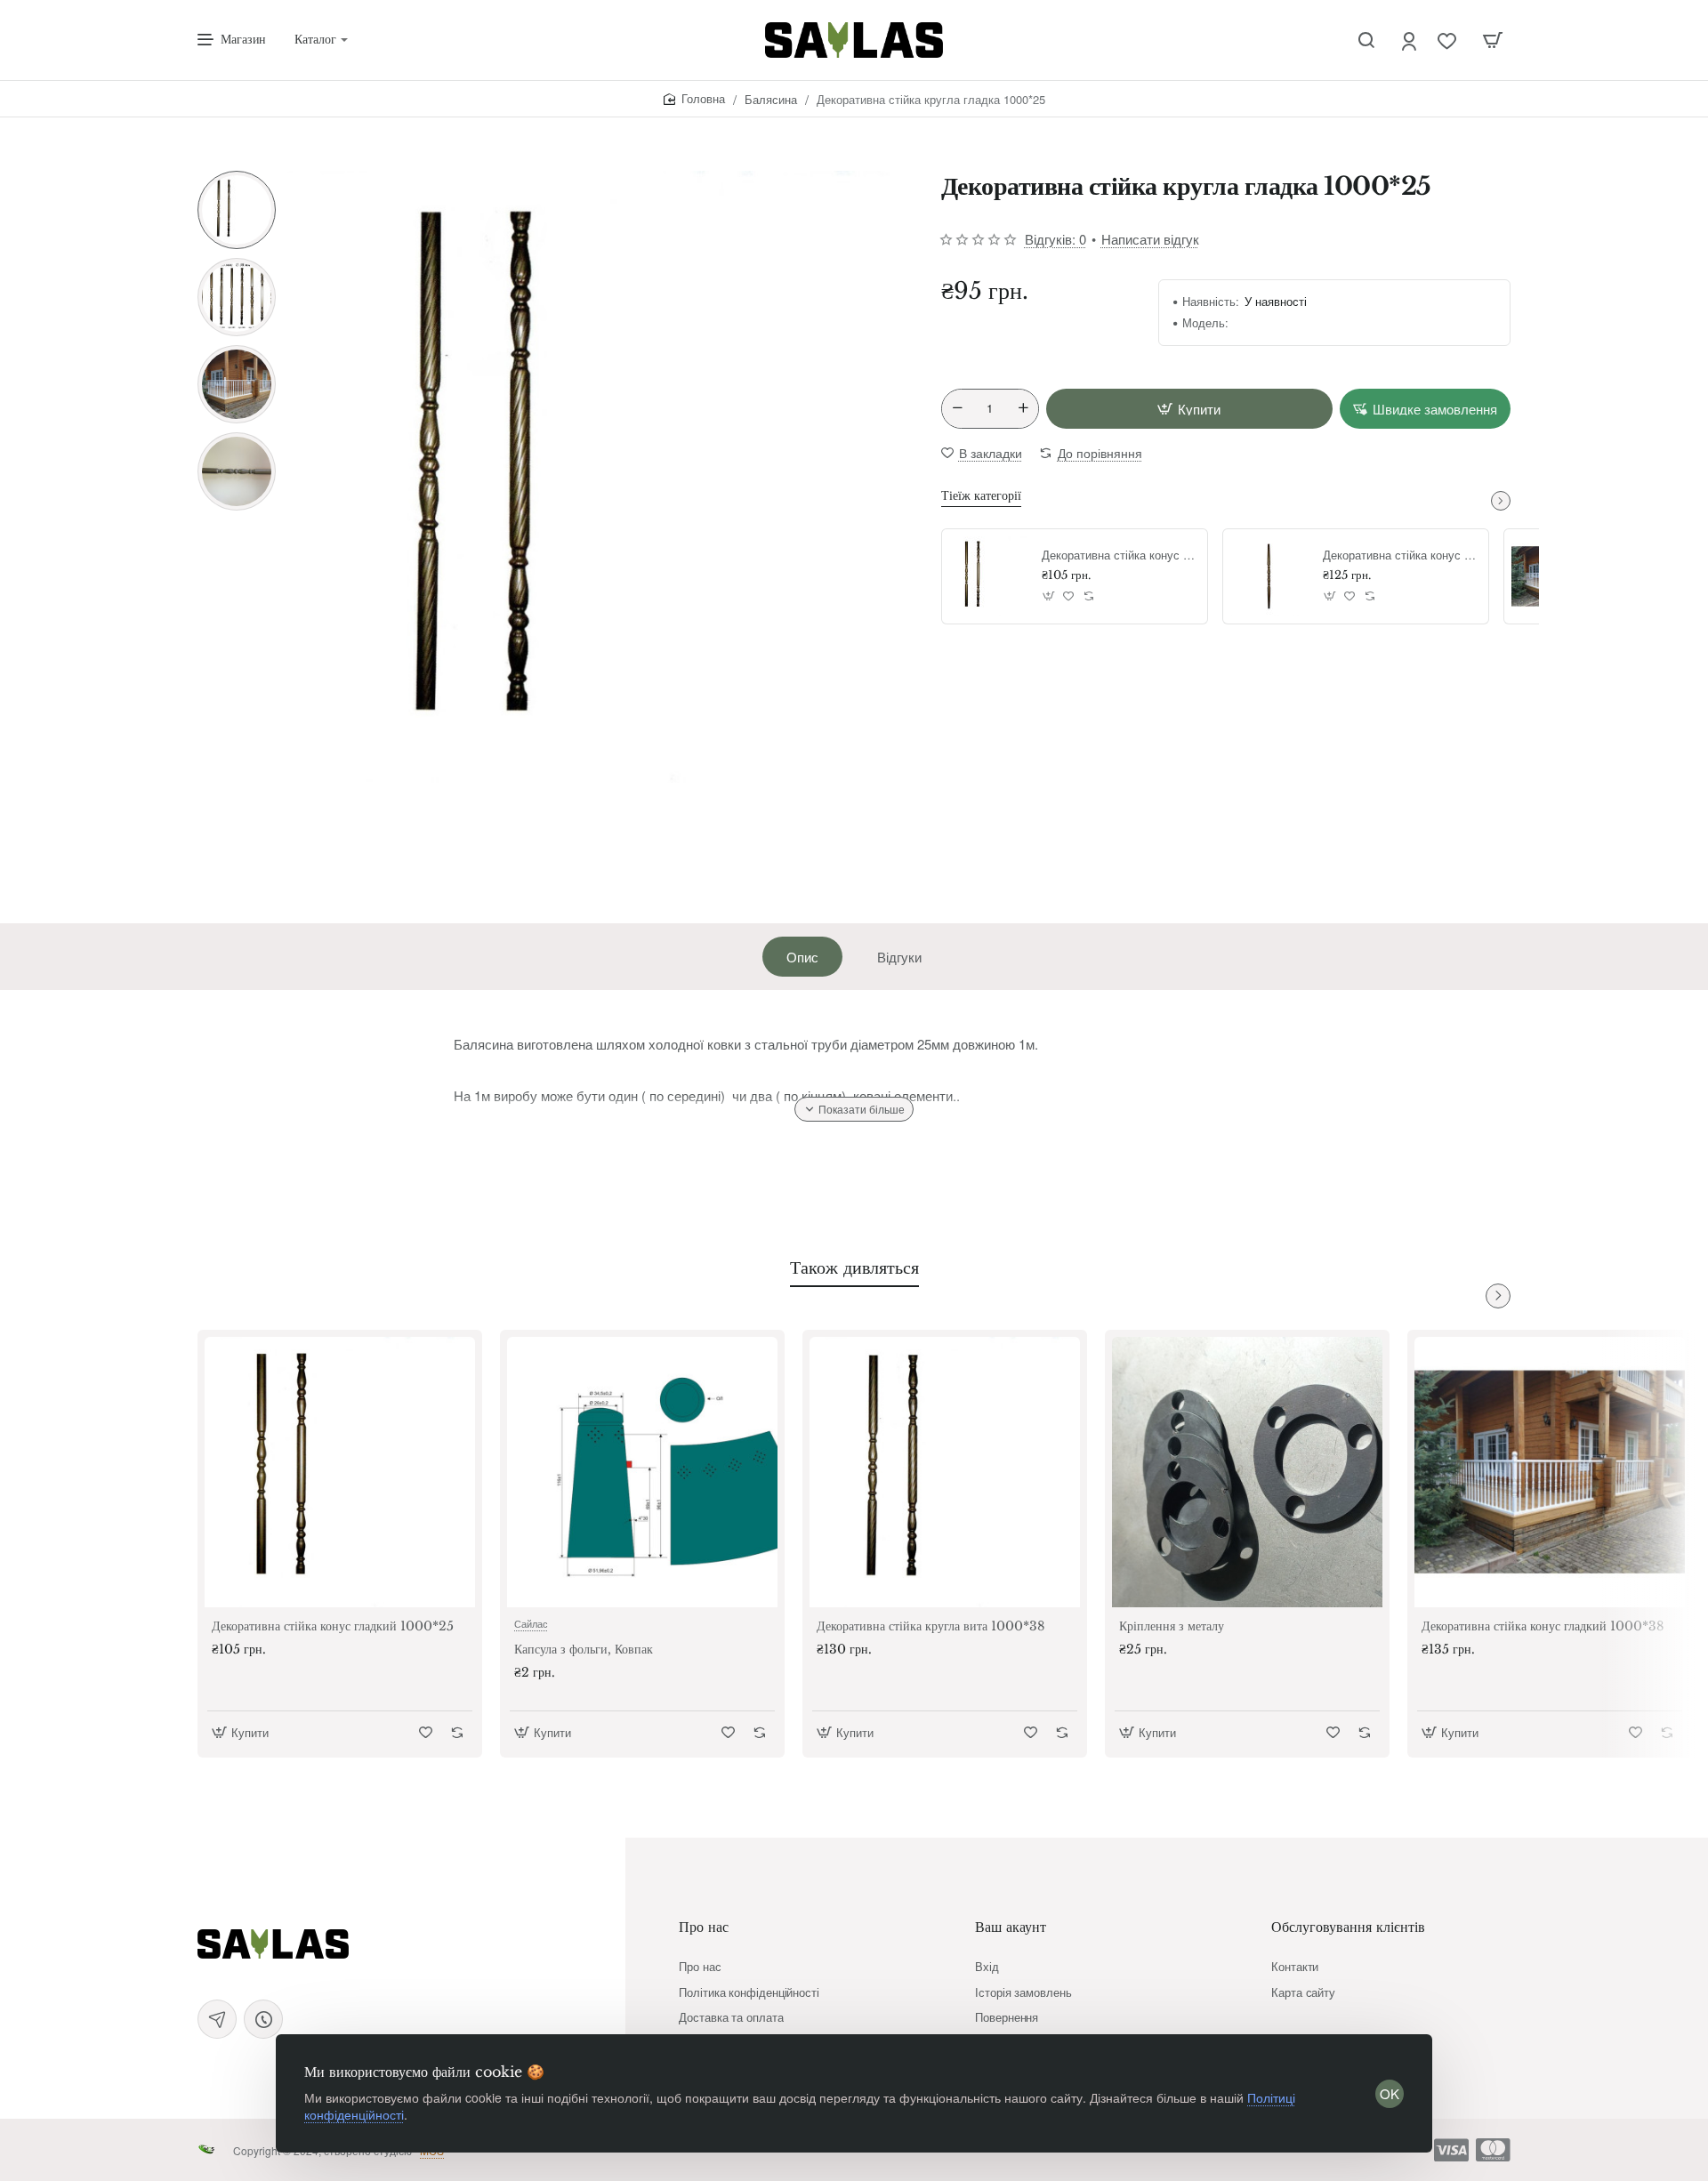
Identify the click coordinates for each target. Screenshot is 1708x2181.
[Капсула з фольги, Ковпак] (642, 1472)
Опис (802, 957)
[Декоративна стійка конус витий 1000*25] (1270, 576)
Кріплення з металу (1172, 1626)
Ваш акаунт (1011, 1927)
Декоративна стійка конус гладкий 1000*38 (1543, 1626)
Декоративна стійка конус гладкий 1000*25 (1118, 555)
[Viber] (263, 2019)
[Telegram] (217, 2019)
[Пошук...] (1366, 40)
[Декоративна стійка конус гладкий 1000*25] (989, 576)
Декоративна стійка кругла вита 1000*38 (931, 1626)
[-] (957, 409)
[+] (1023, 409)
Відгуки (899, 957)
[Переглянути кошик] (1493, 40)
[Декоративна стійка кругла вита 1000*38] (945, 1472)
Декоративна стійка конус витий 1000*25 (1399, 555)
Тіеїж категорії (981, 495)
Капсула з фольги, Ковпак (584, 1649)
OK (1390, 2093)
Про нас (704, 1927)
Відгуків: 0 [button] (1055, 239)
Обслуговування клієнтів (1348, 1927)
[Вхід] (1410, 40)
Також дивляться (854, 1268)
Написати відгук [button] (1150, 239)
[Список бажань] (1449, 40)
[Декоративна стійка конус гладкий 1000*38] (1550, 1472)
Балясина (771, 99)
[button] (237, 178)
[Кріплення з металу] (1247, 1472)
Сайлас (531, 1623)
